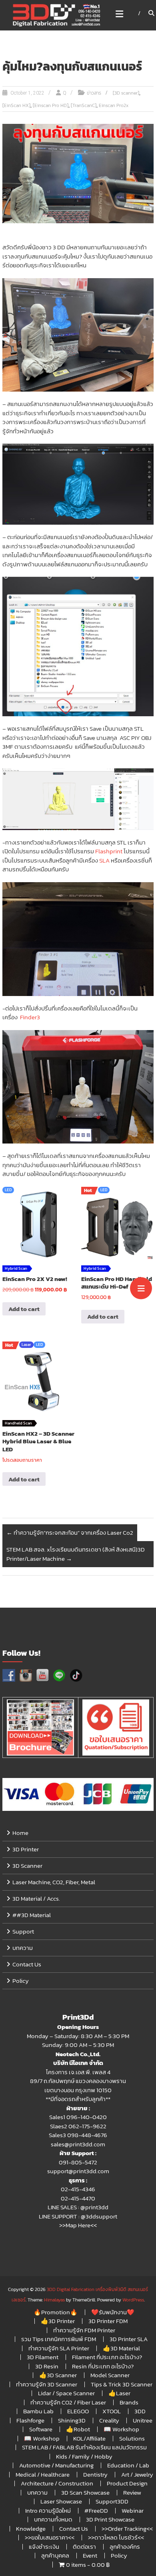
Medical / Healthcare (43, 2474)
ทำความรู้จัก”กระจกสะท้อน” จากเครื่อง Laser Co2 (70, 1532)
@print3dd (94, 2207)
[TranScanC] (84, 105)
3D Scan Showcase (85, 2492)
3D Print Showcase (110, 2519)
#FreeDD (96, 2510)
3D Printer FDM (108, 2321)
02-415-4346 (78, 2189)
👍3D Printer (58, 2321)
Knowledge (31, 2529)
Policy (21, 1981)
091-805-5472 (78, 2162)
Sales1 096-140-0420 (78, 2117)
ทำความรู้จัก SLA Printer (59, 2348)
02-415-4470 (78, 2198)
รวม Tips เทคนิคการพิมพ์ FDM (59, 2339)
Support (23, 1931)
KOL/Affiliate (89, 2438)
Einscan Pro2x (114, 105)
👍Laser (119, 2393)
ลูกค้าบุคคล (55, 2555)
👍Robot (78, 2429)
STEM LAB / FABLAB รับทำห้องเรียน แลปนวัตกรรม (84, 2447)
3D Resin (47, 2366)
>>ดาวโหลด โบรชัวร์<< (116, 2537)
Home (20, 1833)
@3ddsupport (99, 2216)
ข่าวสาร (94, 93)
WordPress (133, 2300)
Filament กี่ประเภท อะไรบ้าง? (107, 2357)
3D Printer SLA (129, 2339)
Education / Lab (128, 2465)
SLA (104, 860)
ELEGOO (78, 2411)
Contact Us (27, 1964)
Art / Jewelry (137, 2474)
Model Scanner (110, 2375)
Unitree (143, 2420)
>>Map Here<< (78, 2225)
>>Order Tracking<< (127, 2529)
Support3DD (112, 2501)
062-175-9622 (87, 2126)
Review (132, 2492)
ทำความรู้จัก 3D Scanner (47, 2384)
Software (41, 2429)
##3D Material (32, 1915)
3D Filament (43, 2357)
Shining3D (72, 2420)
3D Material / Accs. (36, 1898)
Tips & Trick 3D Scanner (122, 2384)
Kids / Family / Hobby (84, 2456)
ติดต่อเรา (84, 2547)
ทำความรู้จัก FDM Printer (84, 2330)
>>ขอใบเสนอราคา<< (50, 2537)
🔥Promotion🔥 (56, 2312)
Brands (129, 2402)
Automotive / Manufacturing (56, 2465)
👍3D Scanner (58, 2375)
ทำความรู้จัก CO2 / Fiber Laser (68, 2402)
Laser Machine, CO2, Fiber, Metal (54, 1882)
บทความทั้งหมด (53, 2519)
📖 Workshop (121, 2429)
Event (90, 2555)
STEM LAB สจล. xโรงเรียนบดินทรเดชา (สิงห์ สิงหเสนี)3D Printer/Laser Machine (76, 1554)
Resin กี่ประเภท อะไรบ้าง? (103, 2366)
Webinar (133, 2510)
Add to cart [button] (24, 1309)
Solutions (132, 2438)
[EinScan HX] (16, 105)
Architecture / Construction (57, 2483)
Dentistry (95, 2474)
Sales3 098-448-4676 (78, 2135)
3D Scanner (27, 1866)
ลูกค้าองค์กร (125, 2547)
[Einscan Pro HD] (51, 105)
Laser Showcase (61, 2501)
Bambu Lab (38, 2411)
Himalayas (54, 2300)
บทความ (23, 1948)
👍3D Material (121, 2348)
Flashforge (30, 2420)
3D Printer (26, 1849)
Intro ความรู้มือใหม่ (48, 2510)
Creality (109, 2420)
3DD (140, 2411)
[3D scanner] (126, 93)
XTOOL (112, 2411)
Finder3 (32, 1017)
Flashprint (109, 851)
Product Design (127, 2483)
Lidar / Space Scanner (66, 2393)
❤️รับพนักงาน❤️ (113, 2312)
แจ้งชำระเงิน (44, 2547)
